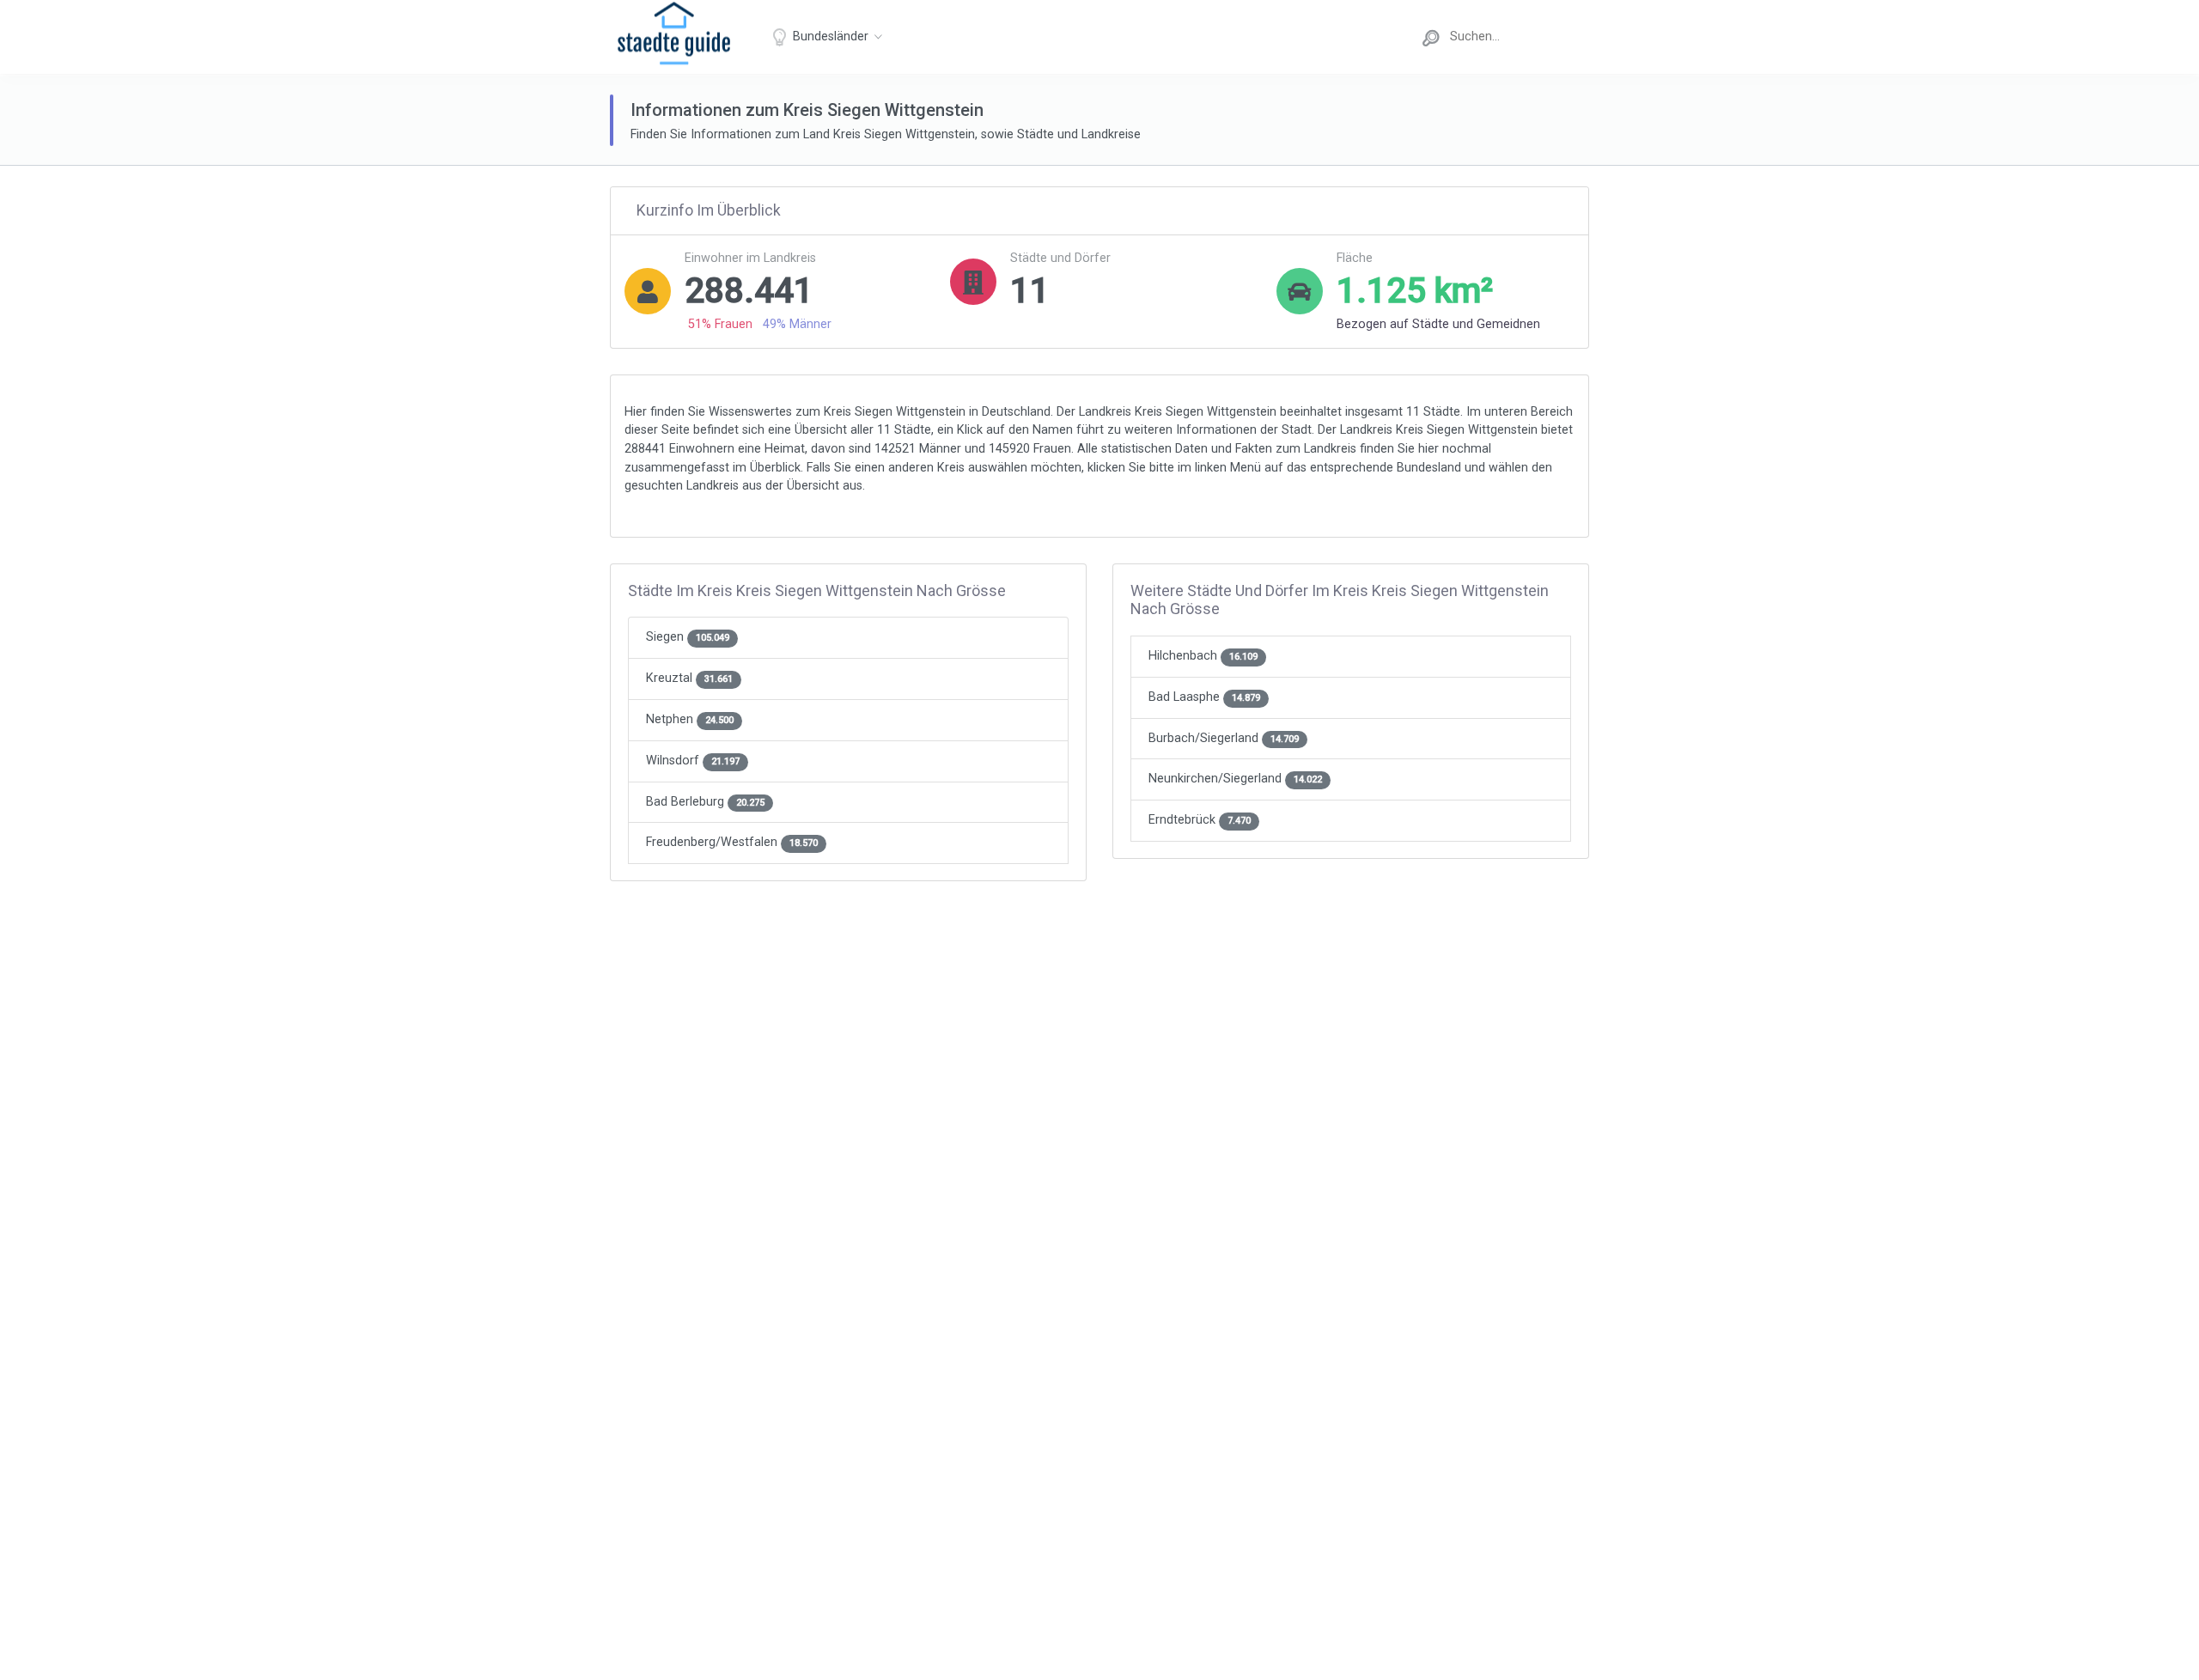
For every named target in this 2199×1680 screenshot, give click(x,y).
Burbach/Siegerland (1224, 738)
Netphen (690, 719)
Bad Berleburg (705, 802)
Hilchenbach (1203, 656)
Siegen (688, 637)
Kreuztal (689, 678)
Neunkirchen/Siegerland (1235, 779)
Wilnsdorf (693, 761)
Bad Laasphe (1204, 697)
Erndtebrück (1200, 820)
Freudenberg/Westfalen (732, 842)
